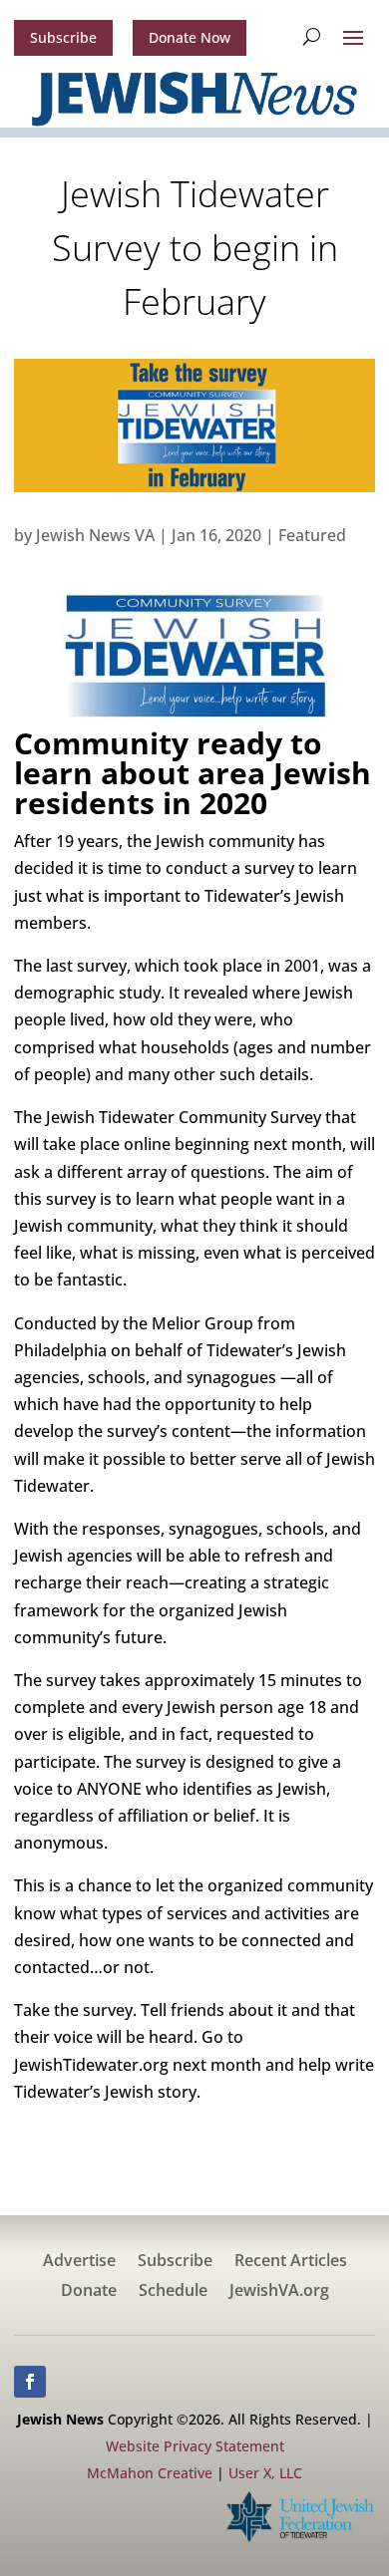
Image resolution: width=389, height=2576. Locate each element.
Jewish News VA (95, 535)
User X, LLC (265, 2473)
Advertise (79, 2262)
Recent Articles (291, 2262)
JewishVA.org (279, 2292)
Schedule (173, 2292)
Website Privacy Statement (195, 2446)
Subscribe (63, 37)
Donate (89, 2292)
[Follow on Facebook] (30, 2382)
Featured (312, 535)
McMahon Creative (150, 2473)
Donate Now (190, 37)
